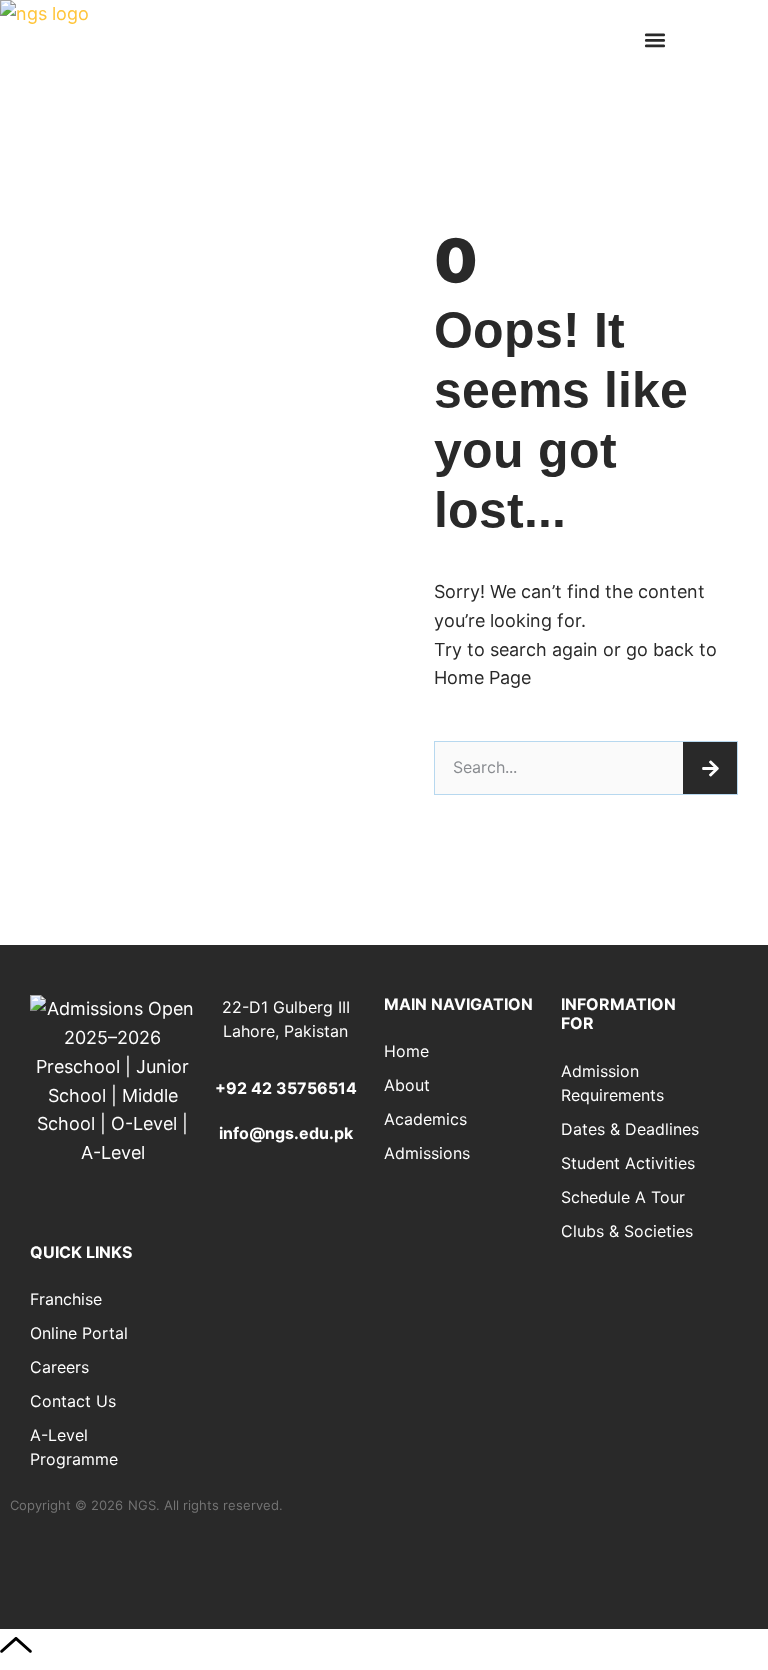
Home (406, 1051)
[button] (654, 40)
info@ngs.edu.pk (286, 1133)
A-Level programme (74, 1447)
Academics (425, 1119)
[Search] (710, 768)
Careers (59, 1367)
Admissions (427, 1153)
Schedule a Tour (623, 1197)
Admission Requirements (612, 1083)
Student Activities (628, 1163)
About (407, 1085)
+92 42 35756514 (286, 1088)
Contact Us (73, 1401)
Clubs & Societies (627, 1231)
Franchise (66, 1299)
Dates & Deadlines (630, 1129)
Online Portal (79, 1333)
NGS (142, 1505)
